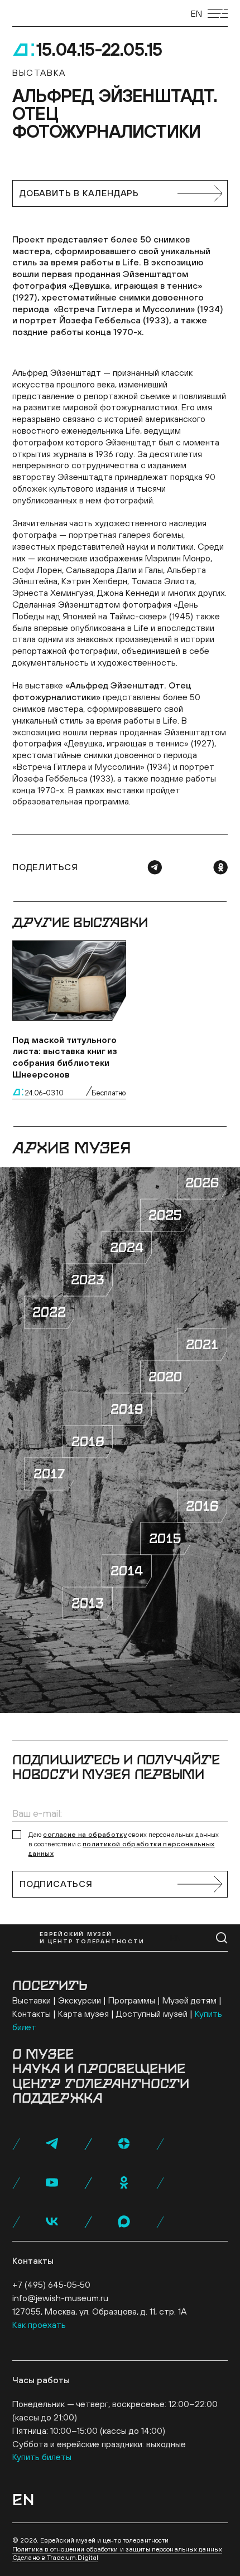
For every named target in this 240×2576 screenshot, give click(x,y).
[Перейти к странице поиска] (222, 1938)
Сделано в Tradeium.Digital (55, 2558)
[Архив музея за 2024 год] (127, 1248)
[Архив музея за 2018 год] (88, 1442)
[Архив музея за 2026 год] (202, 1183)
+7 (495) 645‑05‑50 (51, 2284)
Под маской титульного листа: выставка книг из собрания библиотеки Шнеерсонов (65, 1057)
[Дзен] (124, 2143)
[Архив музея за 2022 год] (49, 1312)
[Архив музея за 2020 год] (165, 1377)
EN (196, 13)
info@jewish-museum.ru (60, 2298)
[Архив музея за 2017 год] (49, 1474)
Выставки (32, 2000)
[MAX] (124, 2221)
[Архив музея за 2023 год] (88, 1280)
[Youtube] (52, 2182)
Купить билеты (42, 2457)
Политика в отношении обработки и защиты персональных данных (117, 2549)
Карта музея (83, 2014)
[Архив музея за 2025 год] (165, 1215)
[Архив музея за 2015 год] (165, 1539)
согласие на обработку (85, 1835)
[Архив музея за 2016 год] (202, 1506)
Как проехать (39, 2325)
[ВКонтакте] (52, 2221)
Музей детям (189, 2000)
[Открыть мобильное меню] (218, 14)
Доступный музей (152, 2014)
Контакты (32, 2014)
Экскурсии (80, 2000)
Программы (132, 2000)
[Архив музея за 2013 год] (88, 1603)
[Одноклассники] (220, 867)
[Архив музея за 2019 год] (127, 1409)
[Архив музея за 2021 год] (202, 1345)
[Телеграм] (155, 867)
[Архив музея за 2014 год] (127, 1571)
